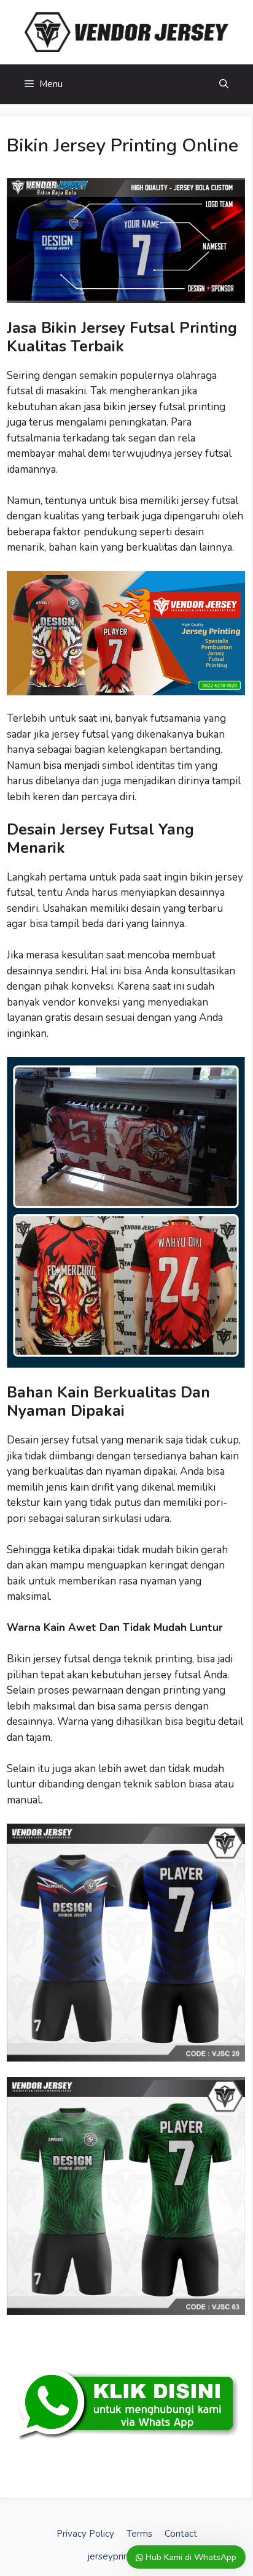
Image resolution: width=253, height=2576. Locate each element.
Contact (181, 2534)
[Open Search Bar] (224, 84)
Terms (139, 2534)
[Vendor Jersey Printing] (126, 32)
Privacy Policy (85, 2534)
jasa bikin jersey (120, 407)
